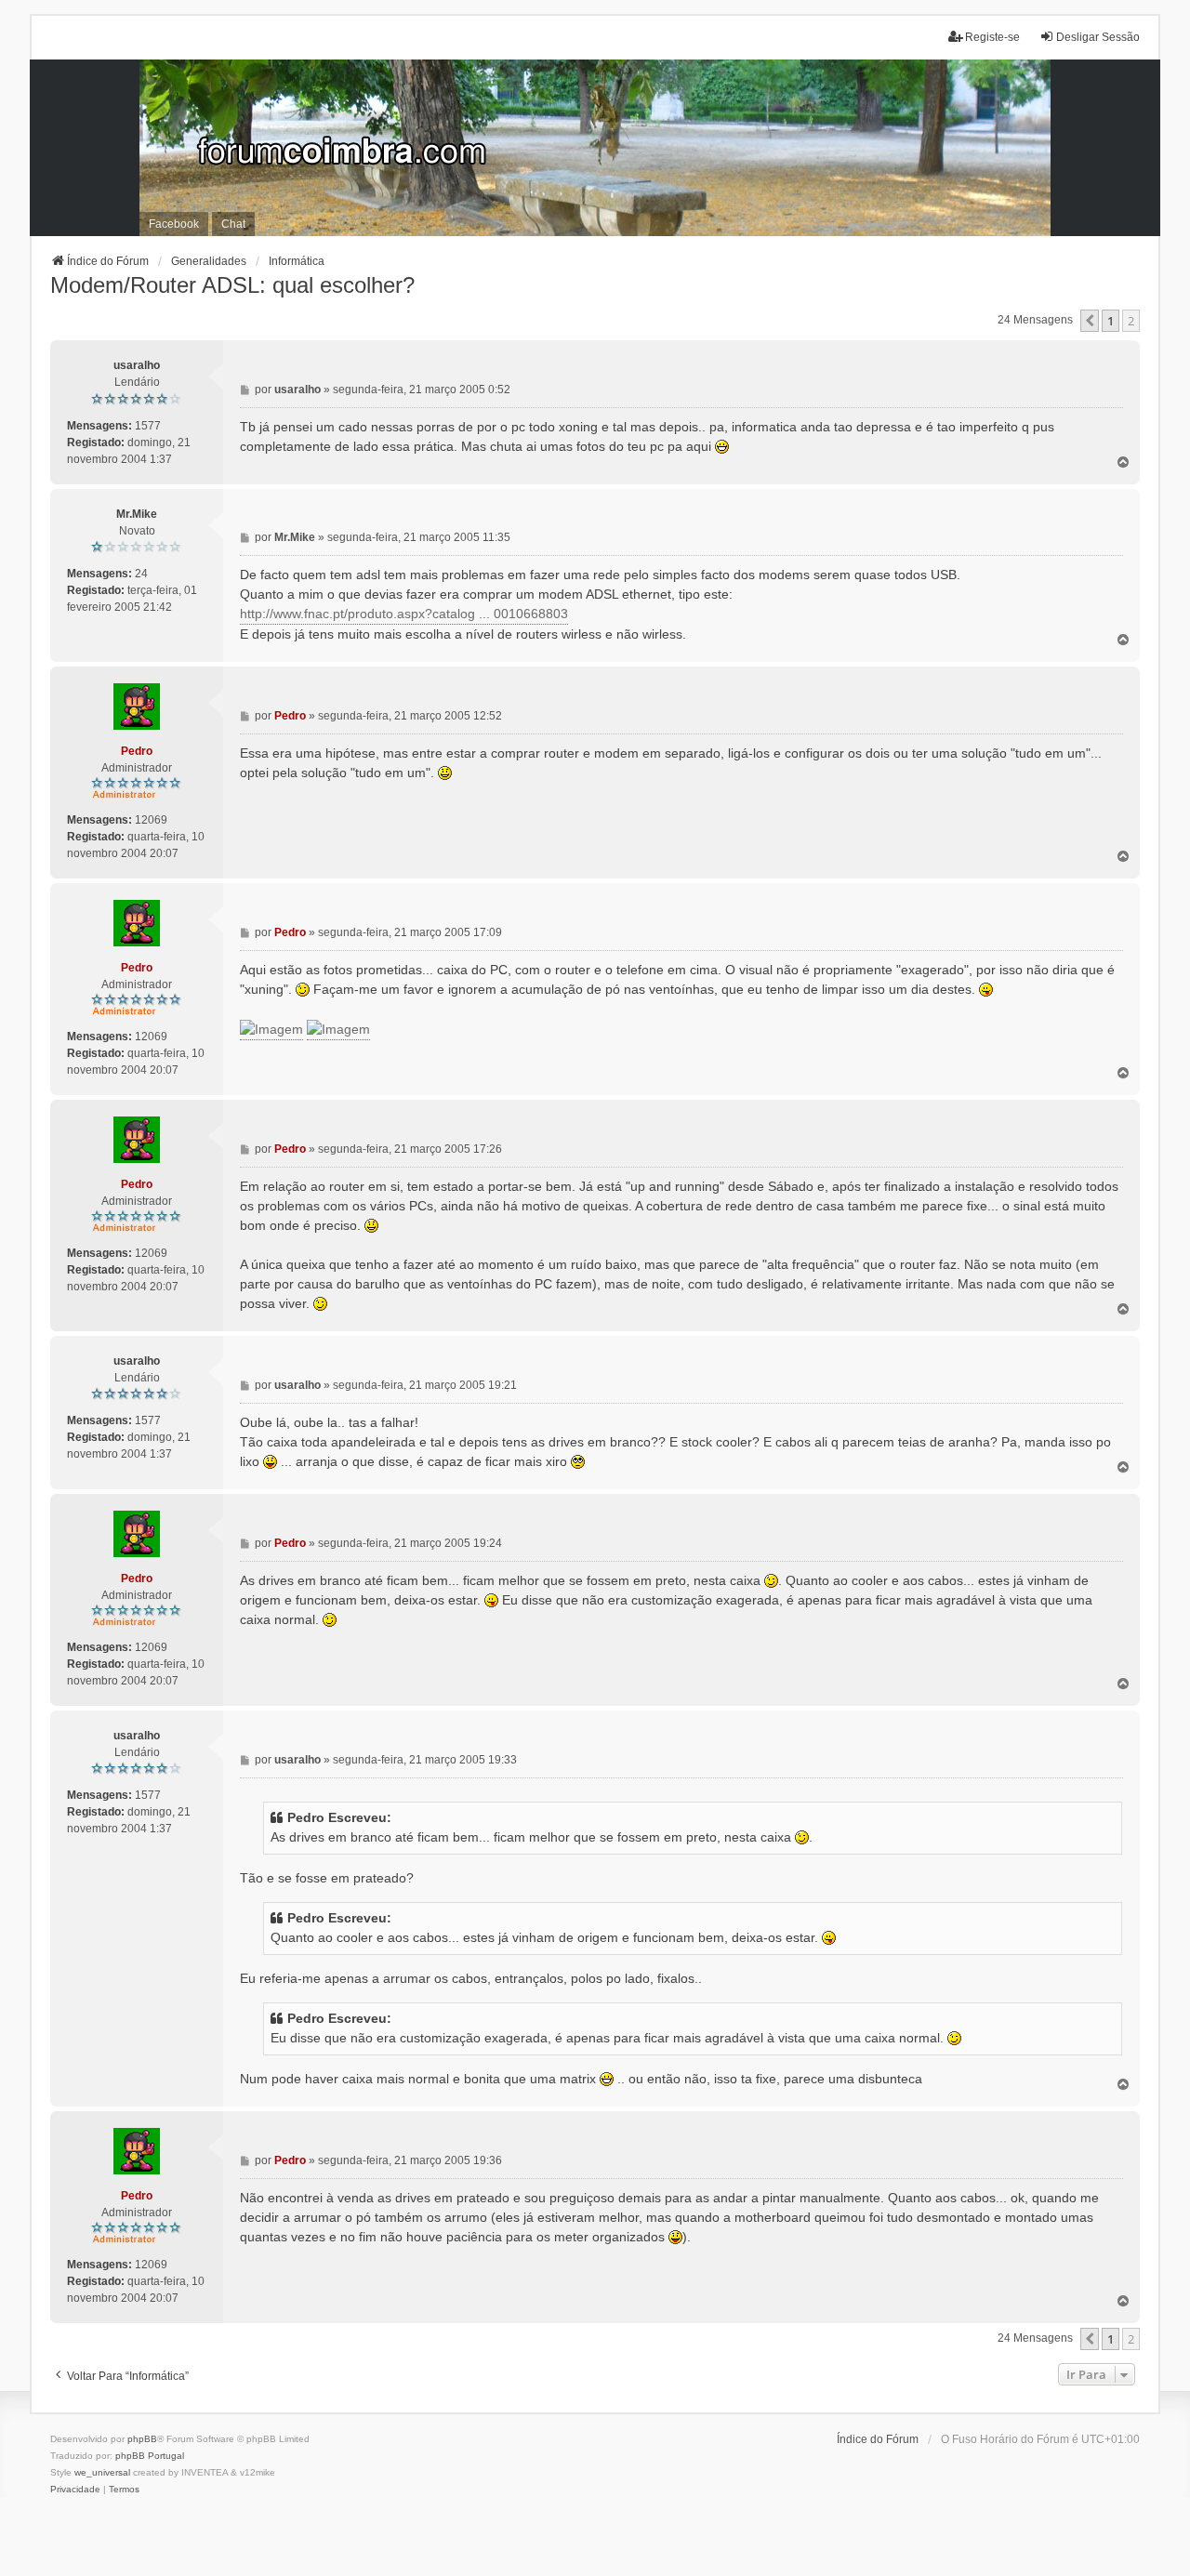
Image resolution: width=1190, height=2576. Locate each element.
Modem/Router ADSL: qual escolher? (232, 285)
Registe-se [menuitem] (992, 37)
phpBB (142, 2439)
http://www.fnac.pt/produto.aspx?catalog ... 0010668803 (404, 614)
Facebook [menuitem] (174, 224)
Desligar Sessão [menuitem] (1098, 37)
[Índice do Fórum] (595, 148)
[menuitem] (75, 2490)
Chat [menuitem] (233, 224)
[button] (1090, 321)
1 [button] (1111, 321)
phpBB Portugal (150, 2456)
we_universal (102, 2472)
